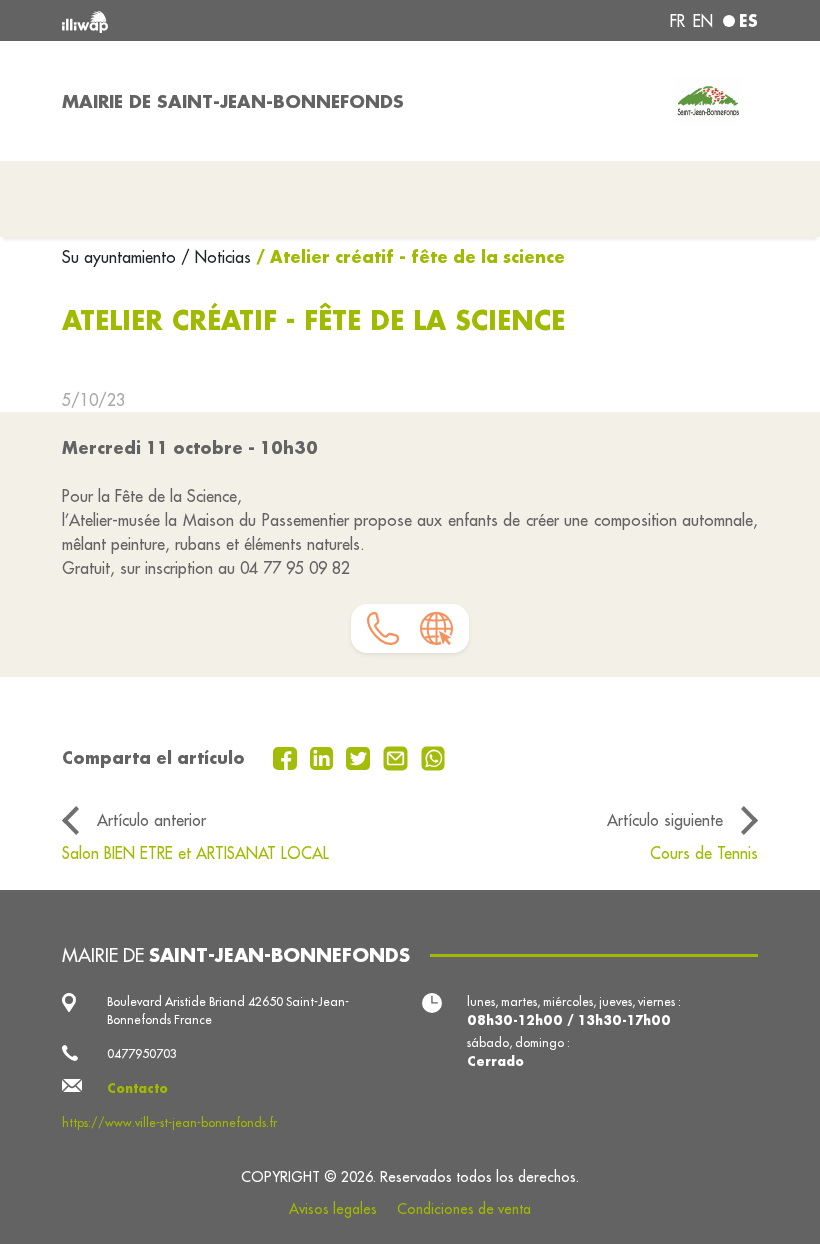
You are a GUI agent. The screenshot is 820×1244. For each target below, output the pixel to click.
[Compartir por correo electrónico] (398, 757)
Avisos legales (333, 1209)
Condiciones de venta (464, 1209)
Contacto (137, 1088)
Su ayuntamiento (121, 257)
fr (677, 21)
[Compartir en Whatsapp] (433, 757)
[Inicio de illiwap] (200, 20)
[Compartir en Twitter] (360, 757)
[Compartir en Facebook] (287, 757)
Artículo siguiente (665, 820)
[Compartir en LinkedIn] (324, 757)
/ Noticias (216, 257)
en (703, 21)
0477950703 (142, 1053)
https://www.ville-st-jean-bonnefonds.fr (169, 1122)
